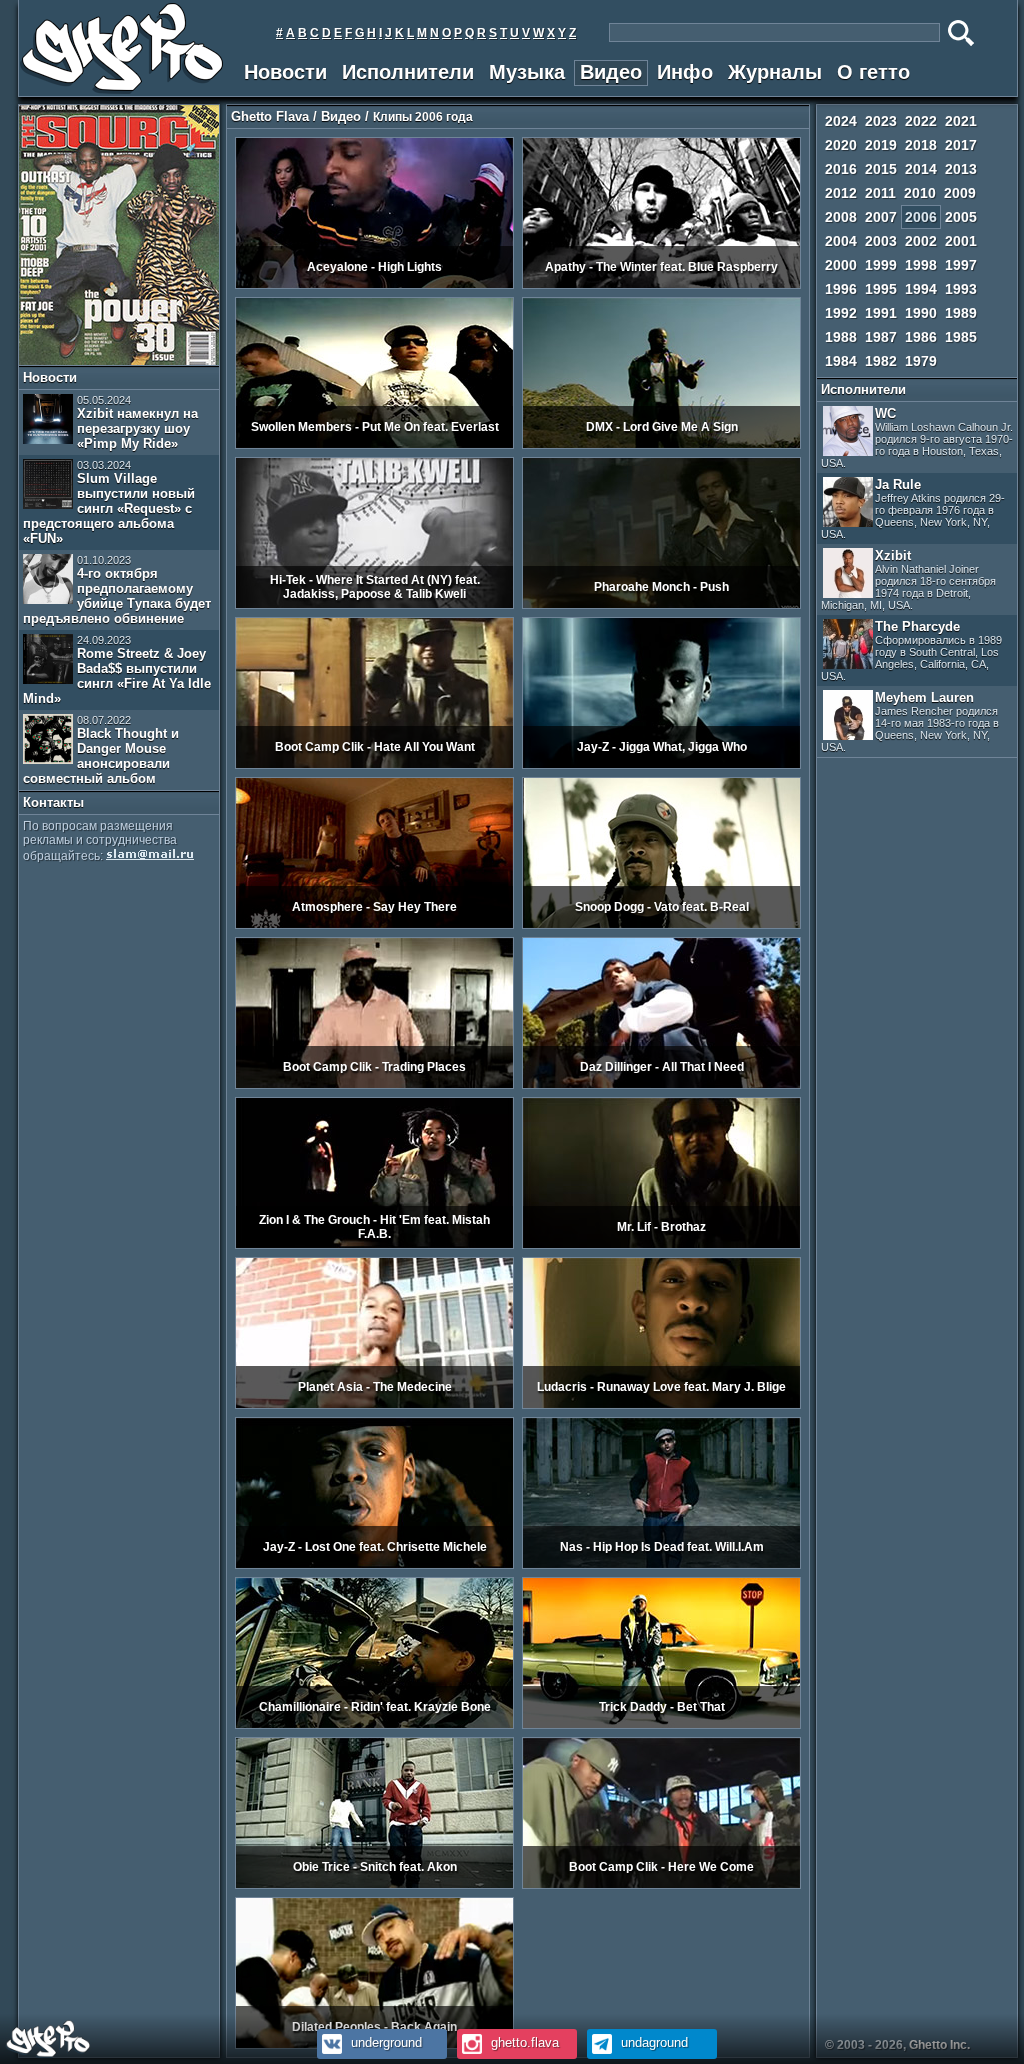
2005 (961, 217)
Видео (611, 72)
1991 (881, 313)
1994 (921, 289)
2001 (961, 241)
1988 (841, 337)
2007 (881, 217)
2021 (961, 121)
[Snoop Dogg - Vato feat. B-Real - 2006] (661, 925)
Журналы (775, 72)
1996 (841, 289)
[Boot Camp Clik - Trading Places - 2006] (374, 1085)
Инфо (685, 72)
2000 (841, 265)
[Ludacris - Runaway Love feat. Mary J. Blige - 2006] (661, 1405)
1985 (961, 337)
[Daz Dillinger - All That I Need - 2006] (661, 1085)
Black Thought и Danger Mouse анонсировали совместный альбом (101, 750)
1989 (961, 313)
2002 (921, 241)
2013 (961, 169)
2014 (921, 169)
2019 (881, 145)
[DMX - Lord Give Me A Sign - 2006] (661, 445)
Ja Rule (913, 508)
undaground (652, 2042)
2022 (921, 121)
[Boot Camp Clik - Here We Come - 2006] (661, 1885)
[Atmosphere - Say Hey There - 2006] (374, 925)
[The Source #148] (119, 361)
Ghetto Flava (270, 116)
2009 (960, 193)
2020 (841, 145)
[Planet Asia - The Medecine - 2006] (374, 1405)
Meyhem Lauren (910, 721)
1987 (881, 337)
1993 (961, 289)
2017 (961, 145)
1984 (841, 361)
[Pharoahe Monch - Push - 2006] (661, 605)
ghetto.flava (523, 2042)
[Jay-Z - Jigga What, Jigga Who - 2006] (661, 765)
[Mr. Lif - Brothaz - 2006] (661, 1245)
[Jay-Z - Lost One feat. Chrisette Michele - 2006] (374, 1565)
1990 (921, 313)
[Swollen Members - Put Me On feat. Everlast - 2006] (374, 445)
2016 (841, 169)
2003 (881, 241)
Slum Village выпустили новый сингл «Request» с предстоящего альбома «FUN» (109, 502)
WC (917, 437)
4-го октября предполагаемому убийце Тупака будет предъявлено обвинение (117, 590)
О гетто (873, 72)
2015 (881, 169)
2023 (881, 121)
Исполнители (408, 72)
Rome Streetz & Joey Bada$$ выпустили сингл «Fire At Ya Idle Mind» (117, 670)
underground (384, 2042)
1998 (921, 265)
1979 (921, 361)
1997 (961, 265)
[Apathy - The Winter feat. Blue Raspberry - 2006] (661, 285)
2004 (841, 241)
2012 (841, 193)
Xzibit (908, 579)
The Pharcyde (911, 650)
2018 (921, 145)
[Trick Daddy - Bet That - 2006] (661, 1725)
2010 (920, 193)
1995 (881, 289)
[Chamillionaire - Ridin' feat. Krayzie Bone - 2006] (374, 1725)
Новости (285, 72)
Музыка (527, 72)
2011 (880, 193)
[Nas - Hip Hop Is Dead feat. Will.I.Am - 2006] (661, 1565)
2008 (841, 217)
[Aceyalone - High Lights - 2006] (374, 285)
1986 (921, 337)
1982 (881, 361)
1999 (881, 265)
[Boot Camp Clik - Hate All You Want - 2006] (374, 765)
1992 (841, 313)
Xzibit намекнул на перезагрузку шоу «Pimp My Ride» (137, 422)
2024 (841, 121)
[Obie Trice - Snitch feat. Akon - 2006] (374, 1885)
